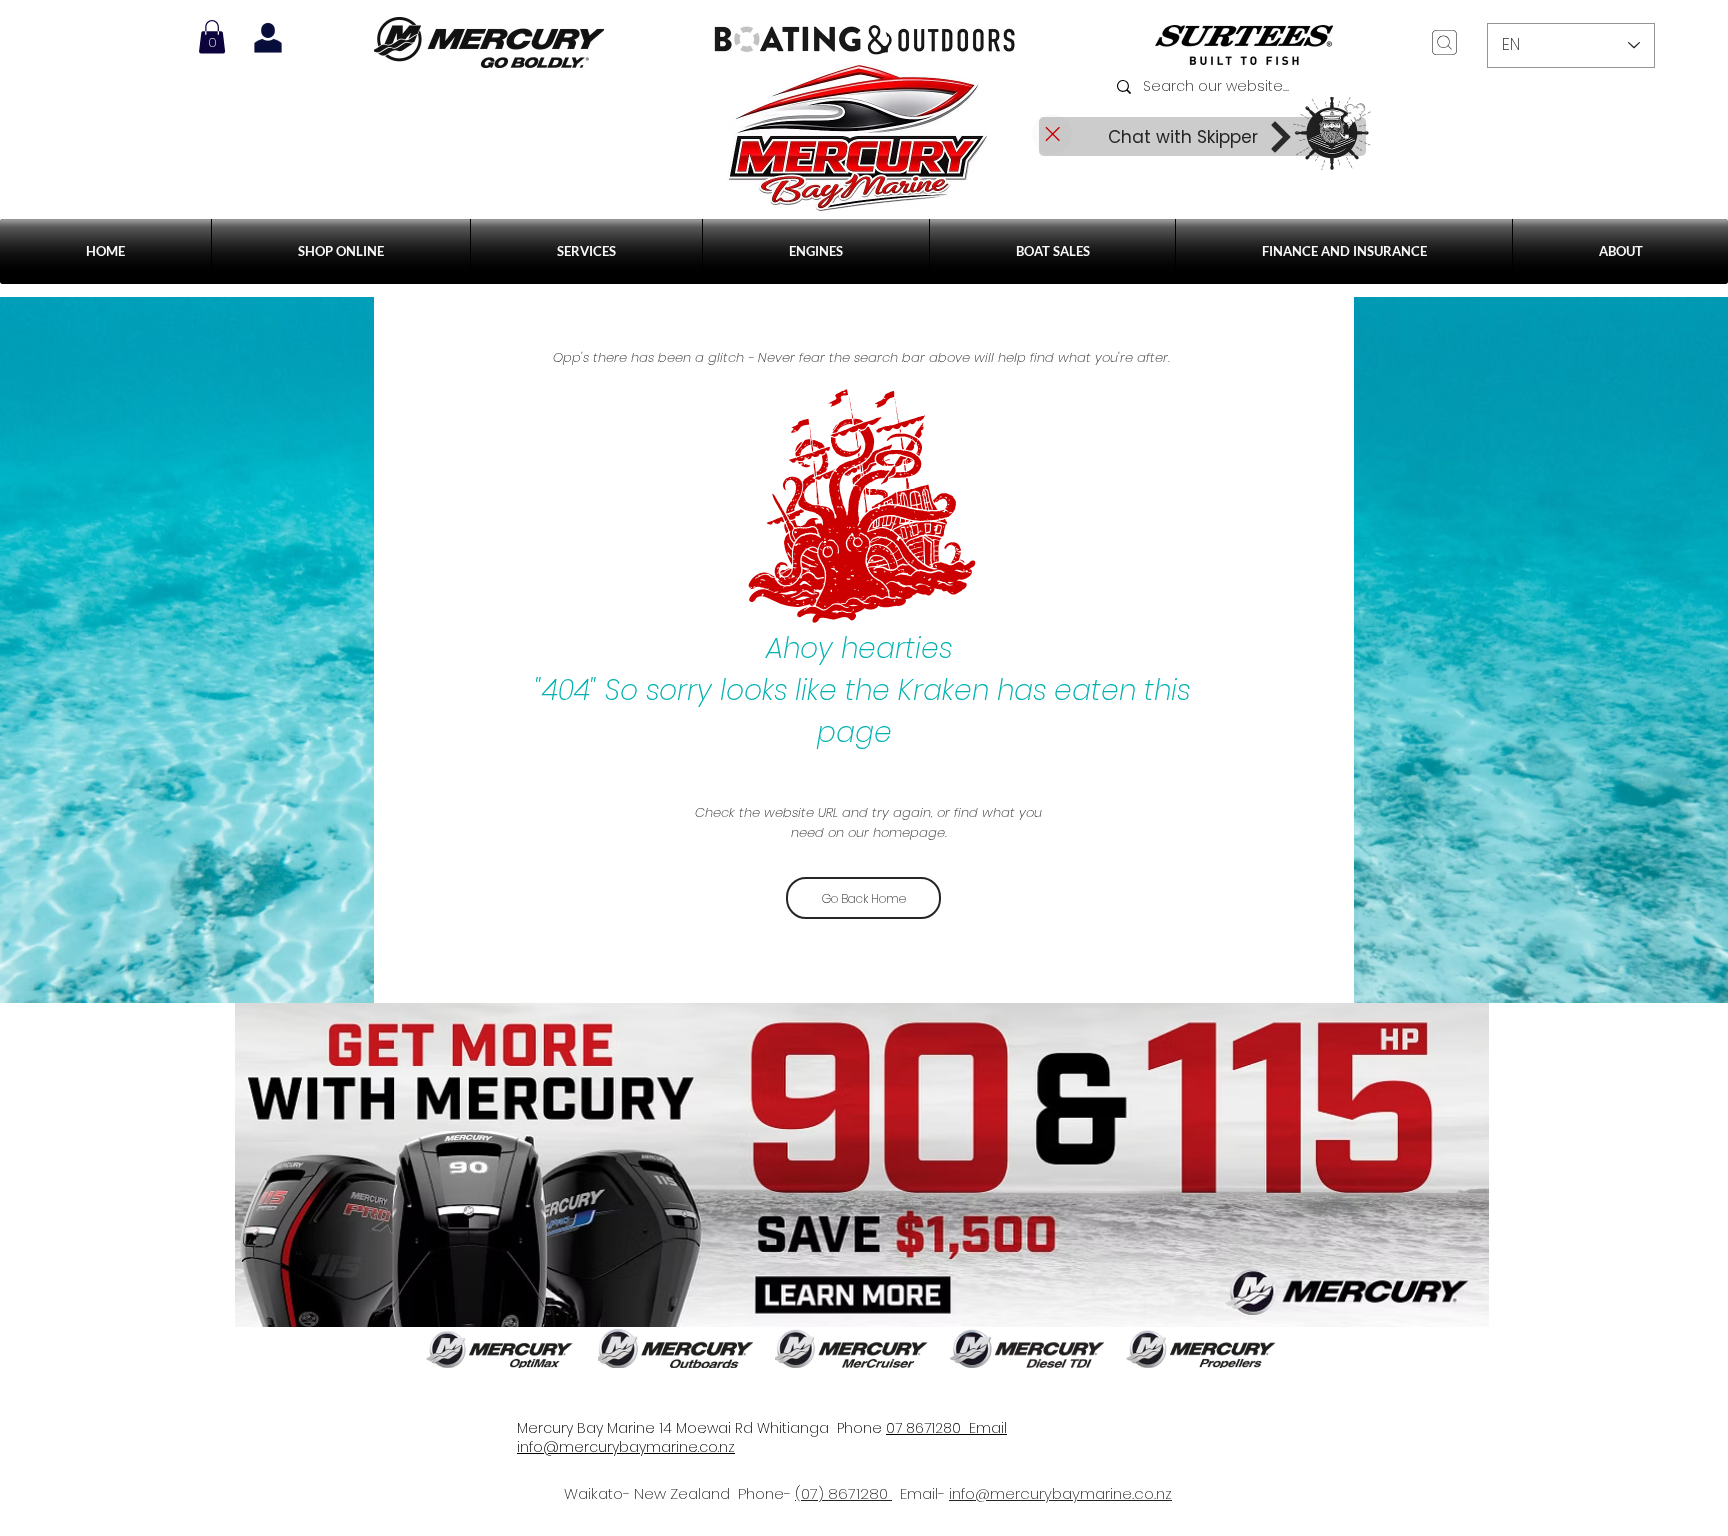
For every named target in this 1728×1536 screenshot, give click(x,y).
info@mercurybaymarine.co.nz (1060, 1493)
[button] (586, 251)
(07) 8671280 (843, 1493)
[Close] (1052, 134)
